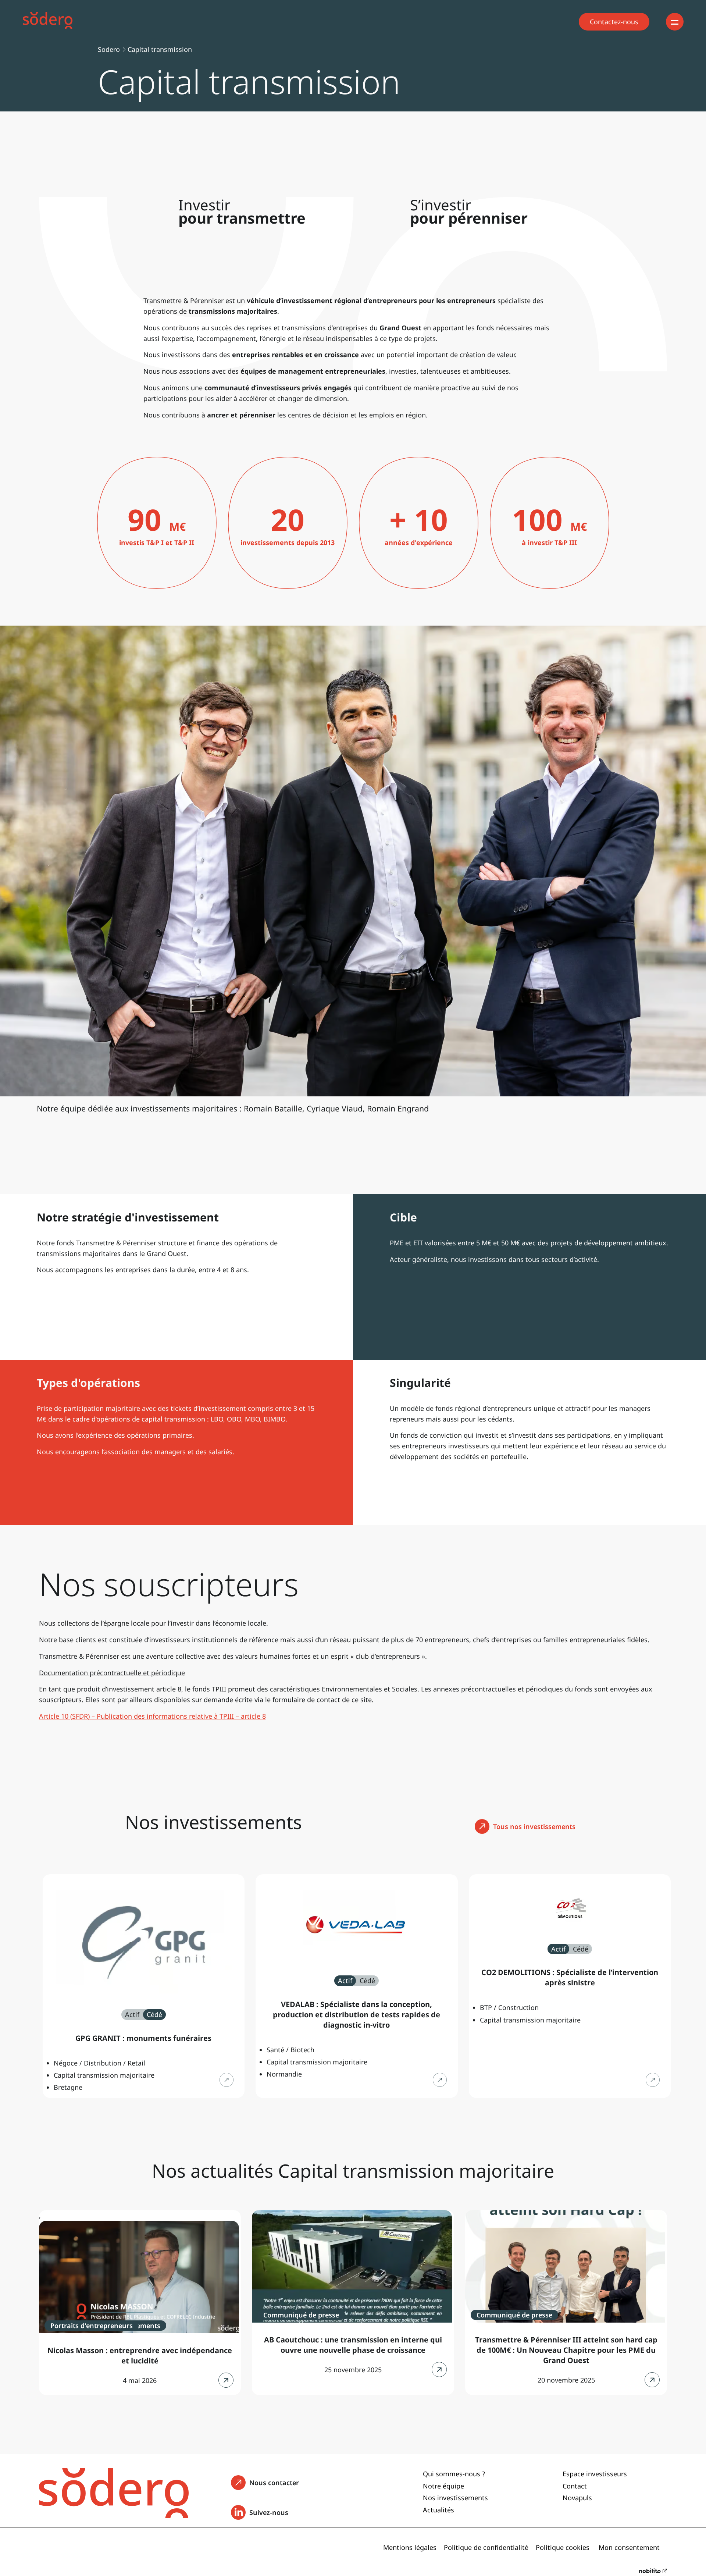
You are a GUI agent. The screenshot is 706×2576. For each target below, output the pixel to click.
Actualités (438, 2510)
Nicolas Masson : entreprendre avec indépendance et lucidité (140, 2356)
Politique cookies (563, 2547)
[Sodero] (114, 2516)
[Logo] (54, 22)
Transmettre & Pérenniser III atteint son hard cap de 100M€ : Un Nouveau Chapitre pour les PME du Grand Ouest (566, 2350)
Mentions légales (410, 2547)
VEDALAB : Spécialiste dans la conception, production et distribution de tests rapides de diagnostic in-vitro (356, 2015)
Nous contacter (277, 2482)
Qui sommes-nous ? (454, 2474)
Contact (575, 2486)
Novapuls (577, 2498)
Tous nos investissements (534, 1826)
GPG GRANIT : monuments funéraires (143, 2038)
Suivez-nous (271, 2515)
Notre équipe (443, 2486)
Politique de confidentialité (486, 2547)
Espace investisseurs (595, 2474)
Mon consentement (629, 2547)
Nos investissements (455, 2498)
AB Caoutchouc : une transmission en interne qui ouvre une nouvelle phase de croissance (353, 2345)
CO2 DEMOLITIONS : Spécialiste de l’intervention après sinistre (570, 1977)
